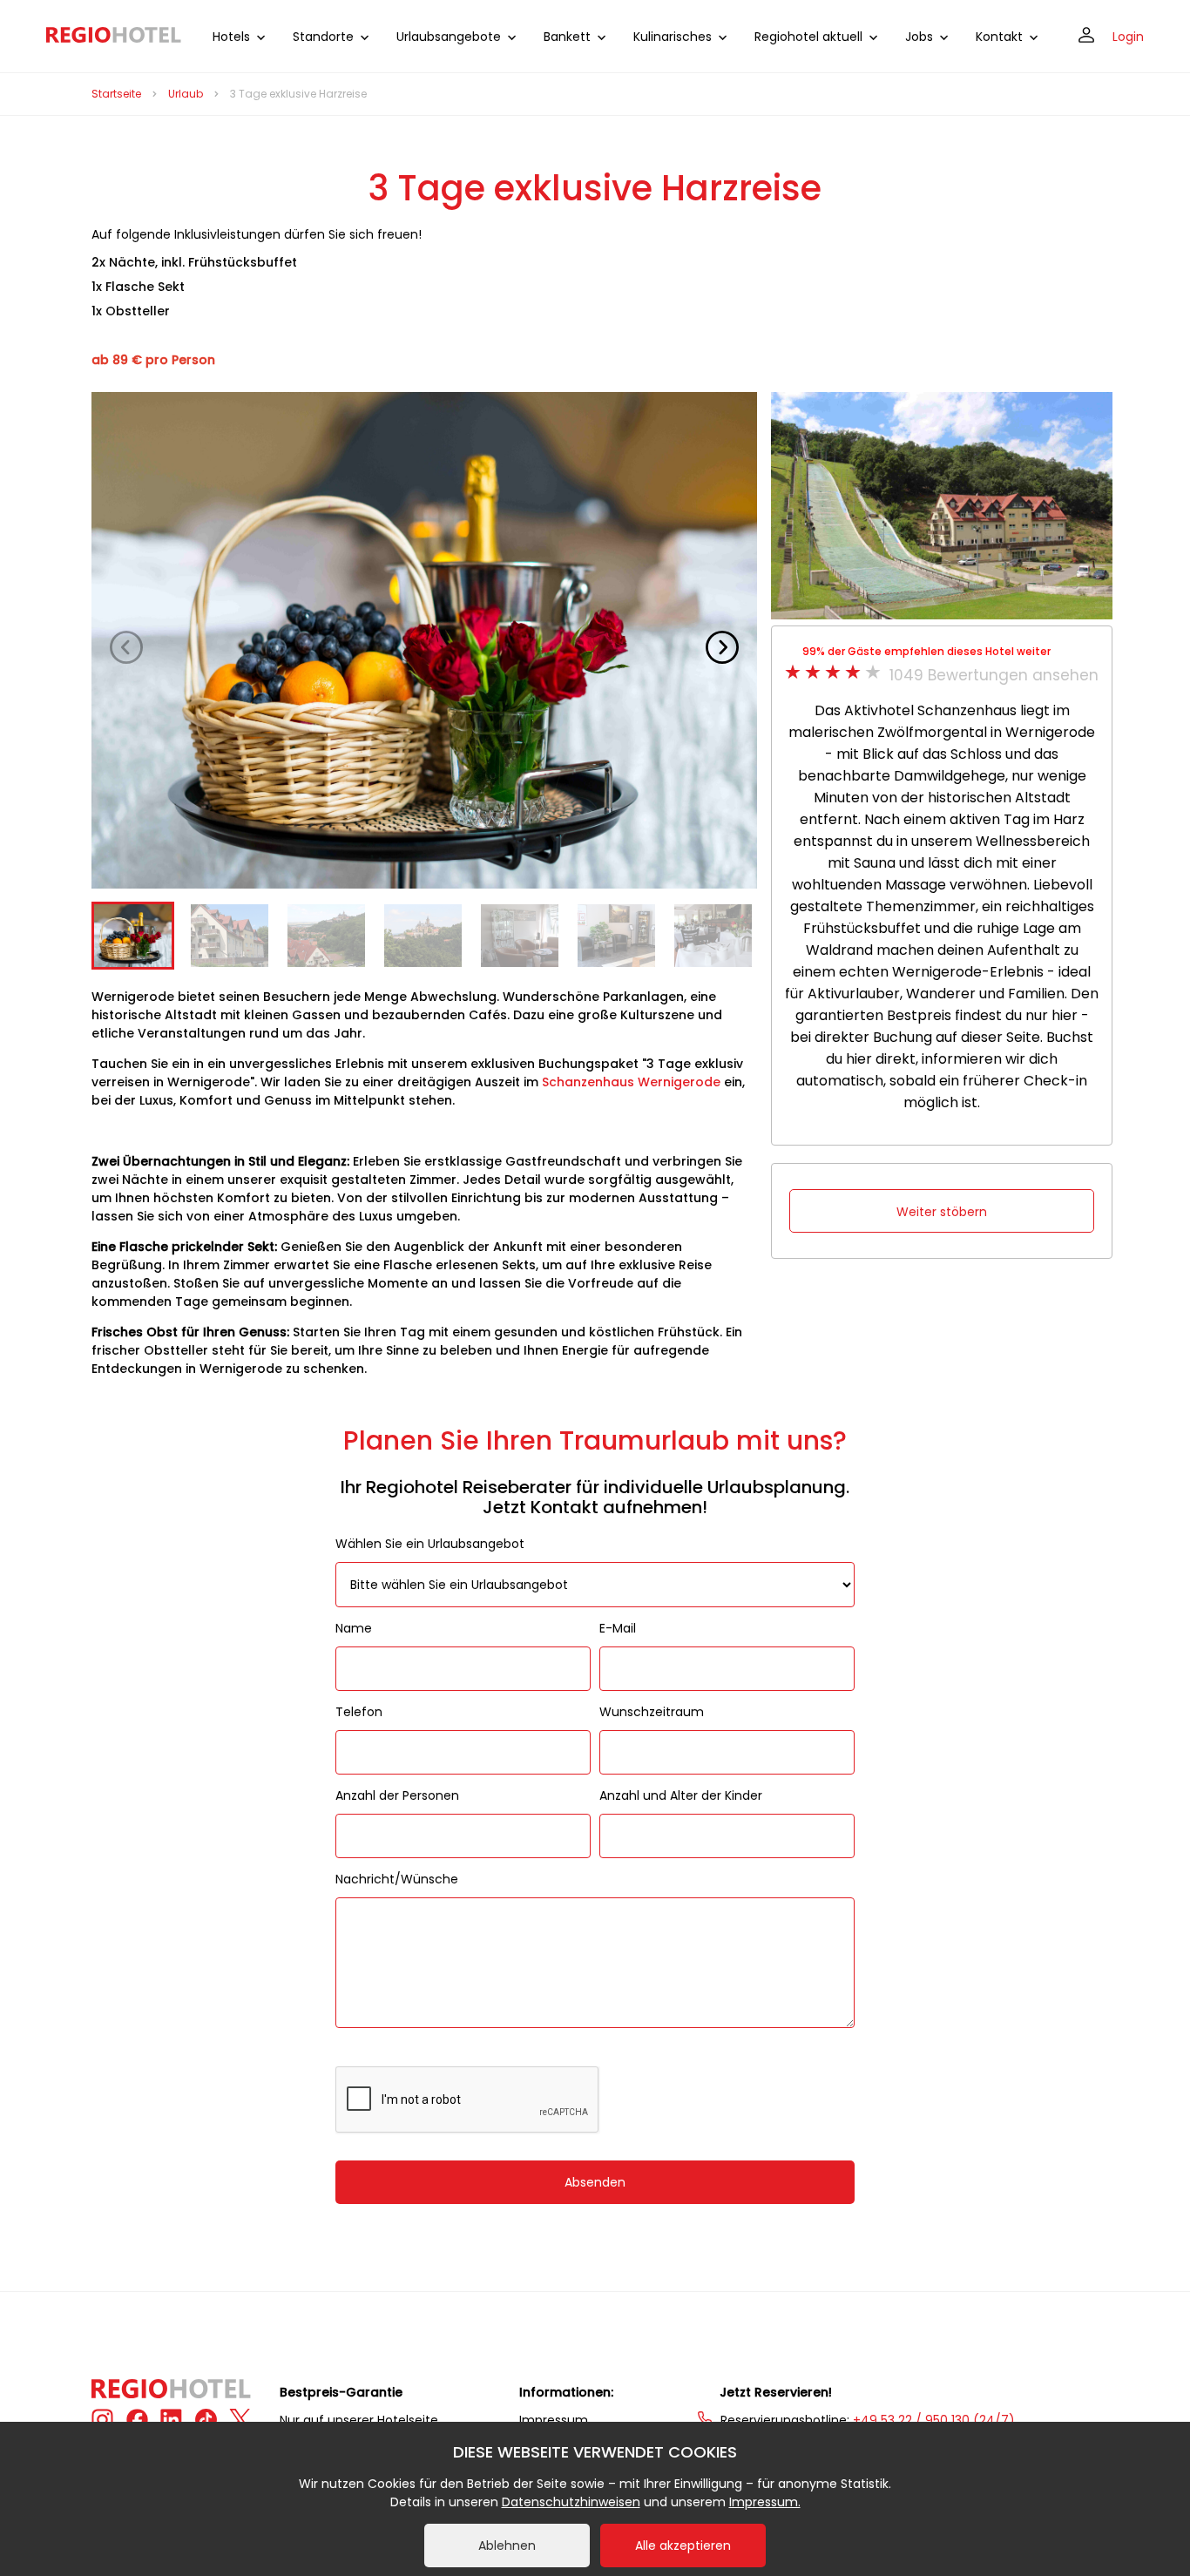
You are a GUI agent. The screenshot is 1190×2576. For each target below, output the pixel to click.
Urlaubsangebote (449, 37)
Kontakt (999, 37)
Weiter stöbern (942, 1212)
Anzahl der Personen (397, 1795)
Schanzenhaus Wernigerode (631, 1082)
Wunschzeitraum (652, 1712)
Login (1128, 37)
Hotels (231, 37)
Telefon (359, 1712)
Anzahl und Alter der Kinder (681, 1795)
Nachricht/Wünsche (397, 1879)
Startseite (116, 94)
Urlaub (186, 94)
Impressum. (765, 2502)
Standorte (323, 37)
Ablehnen (507, 2546)
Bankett (567, 37)
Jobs (919, 37)
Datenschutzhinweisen (571, 2502)
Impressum (554, 2420)
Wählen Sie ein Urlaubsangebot (430, 1544)
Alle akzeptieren (683, 2546)
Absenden (595, 2182)
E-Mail (618, 1628)
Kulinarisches (673, 37)
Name (354, 1628)
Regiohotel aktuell (808, 37)
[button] (722, 647)
